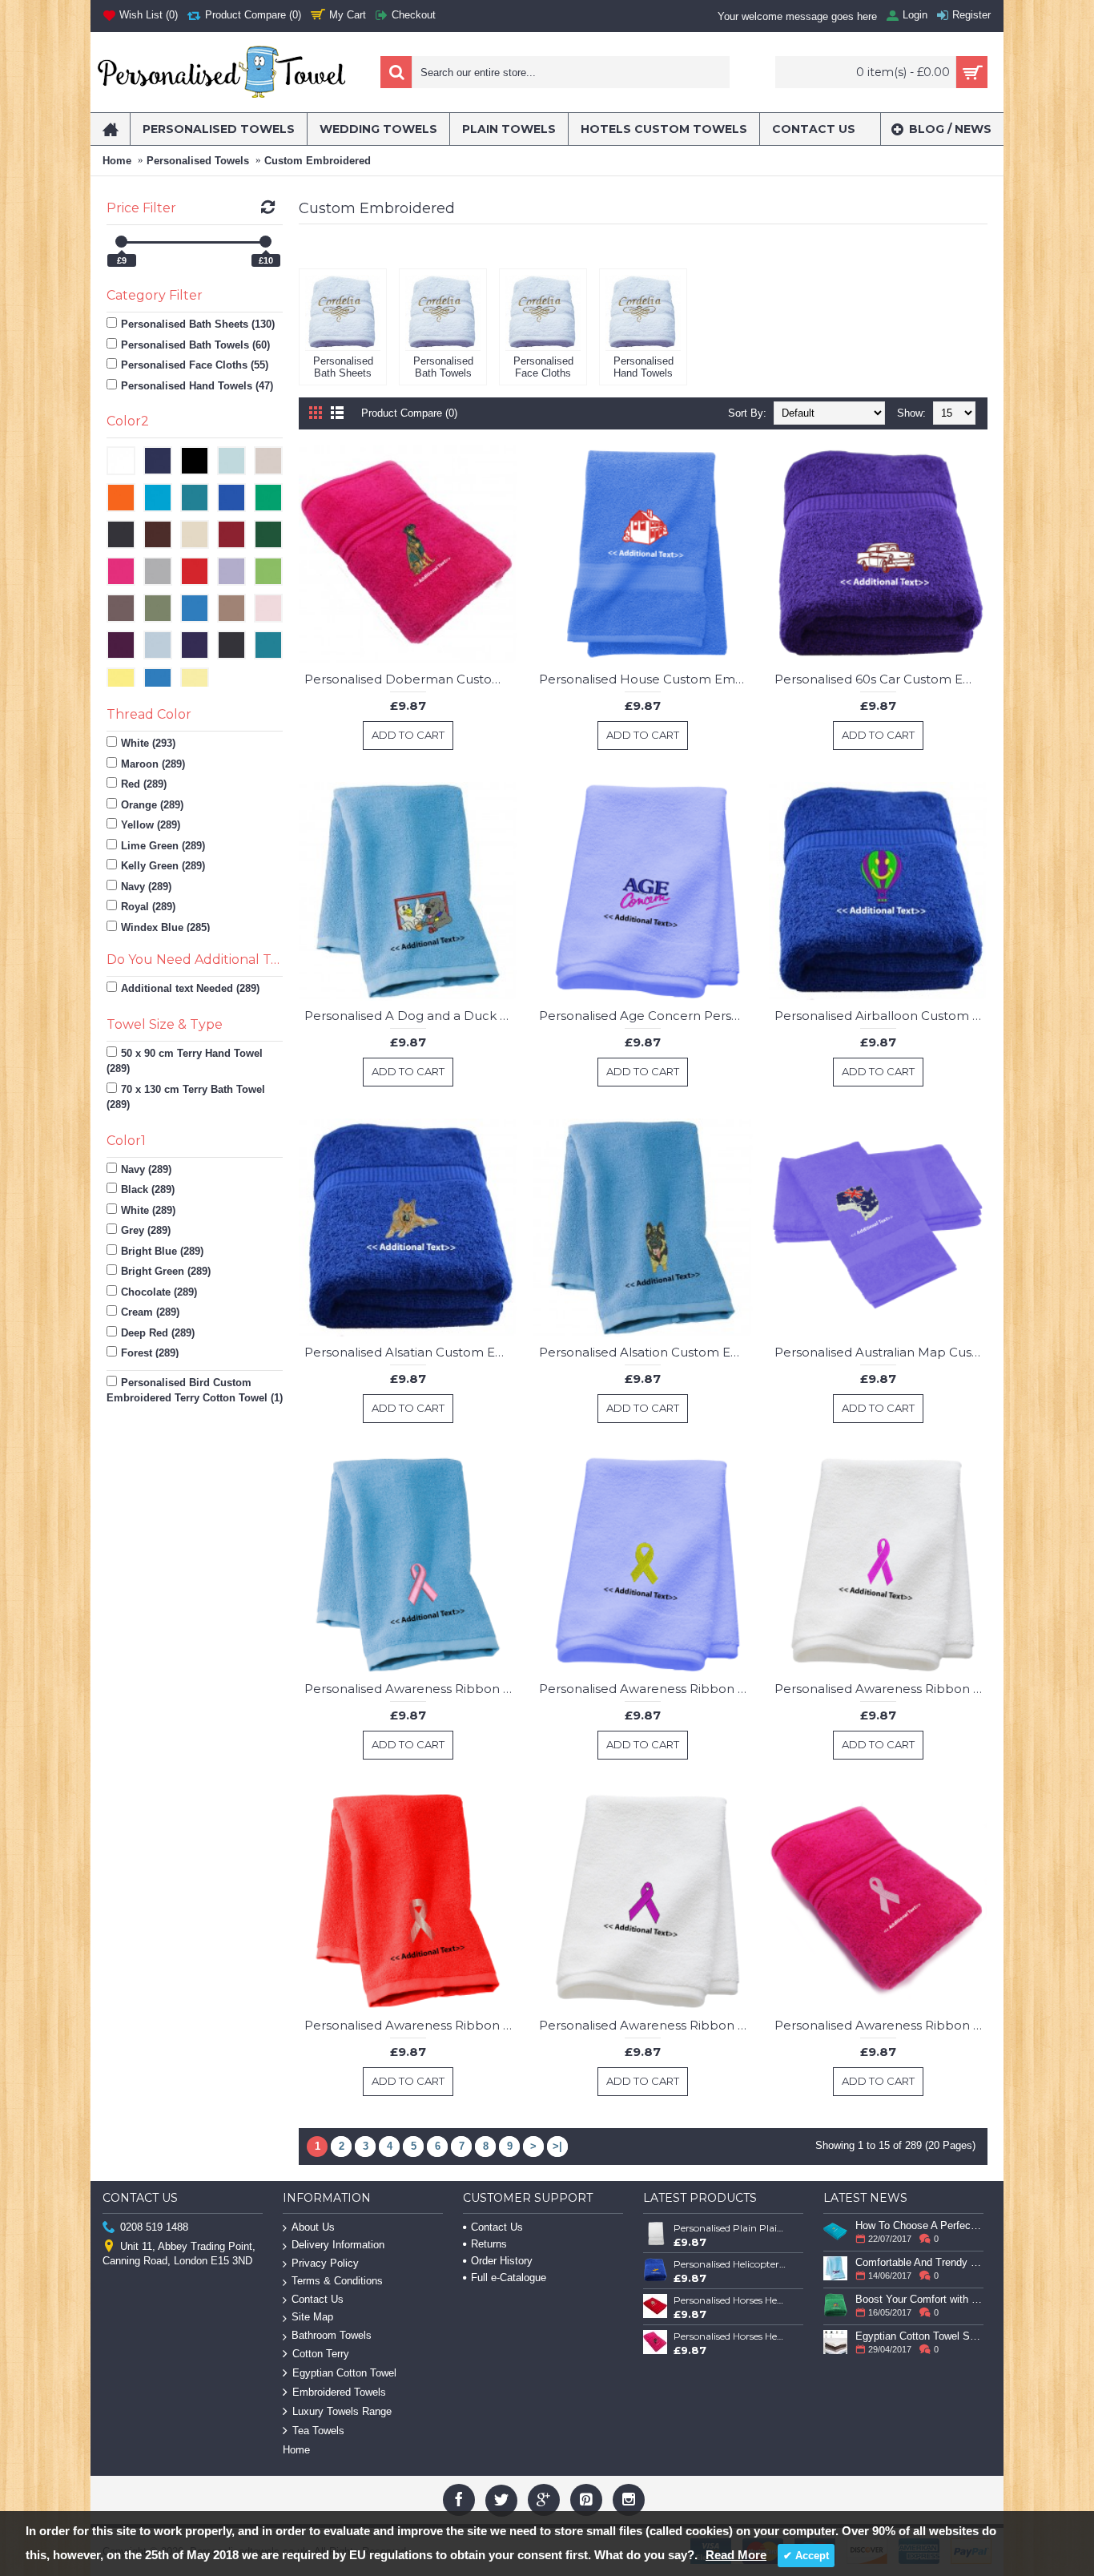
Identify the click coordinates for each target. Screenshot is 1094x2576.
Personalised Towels (198, 161)
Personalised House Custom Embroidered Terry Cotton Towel (646, 679)
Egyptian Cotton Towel (344, 2373)
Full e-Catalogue (509, 2278)
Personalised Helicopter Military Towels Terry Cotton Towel (730, 2264)
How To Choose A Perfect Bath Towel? (919, 2225)
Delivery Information (338, 2245)
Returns (489, 2244)
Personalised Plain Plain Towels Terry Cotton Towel (730, 2228)
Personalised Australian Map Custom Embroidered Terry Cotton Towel (881, 1352)
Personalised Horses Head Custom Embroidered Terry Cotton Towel (730, 2300)
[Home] (110, 129)
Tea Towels (318, 2431)
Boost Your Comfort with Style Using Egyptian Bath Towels (919, 2299)
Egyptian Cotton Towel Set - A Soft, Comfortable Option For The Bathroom (919, 2336)
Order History (502, 2261)
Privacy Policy (325, 2263)
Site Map (312, 2317)
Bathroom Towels (332, 2335)
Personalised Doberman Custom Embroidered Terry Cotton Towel (411, 679)
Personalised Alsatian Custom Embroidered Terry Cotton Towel (411, 1352)
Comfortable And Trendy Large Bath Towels (919, 2262)
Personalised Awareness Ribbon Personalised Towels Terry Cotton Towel (411, 1689)
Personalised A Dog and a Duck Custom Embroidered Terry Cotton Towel (411, 1016)
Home (117, 161)
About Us (313, 2227)
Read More (736, 2555)
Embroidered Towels (339, 2392)
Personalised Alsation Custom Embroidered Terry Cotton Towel (646, 1352)
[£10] (265, 242)
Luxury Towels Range (342, 2411)
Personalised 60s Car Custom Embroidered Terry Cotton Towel (881, 679)
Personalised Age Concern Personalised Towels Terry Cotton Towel (646, 1016)
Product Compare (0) (409, 413)
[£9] (121, 242)
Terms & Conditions (337, 2281)
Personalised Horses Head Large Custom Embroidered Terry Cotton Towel (730, 2336)
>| (557, 2146)
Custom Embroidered (318, 161)
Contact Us (318, 2299)
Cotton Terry (321, 2354)
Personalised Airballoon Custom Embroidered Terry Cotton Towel (881, 1016)
